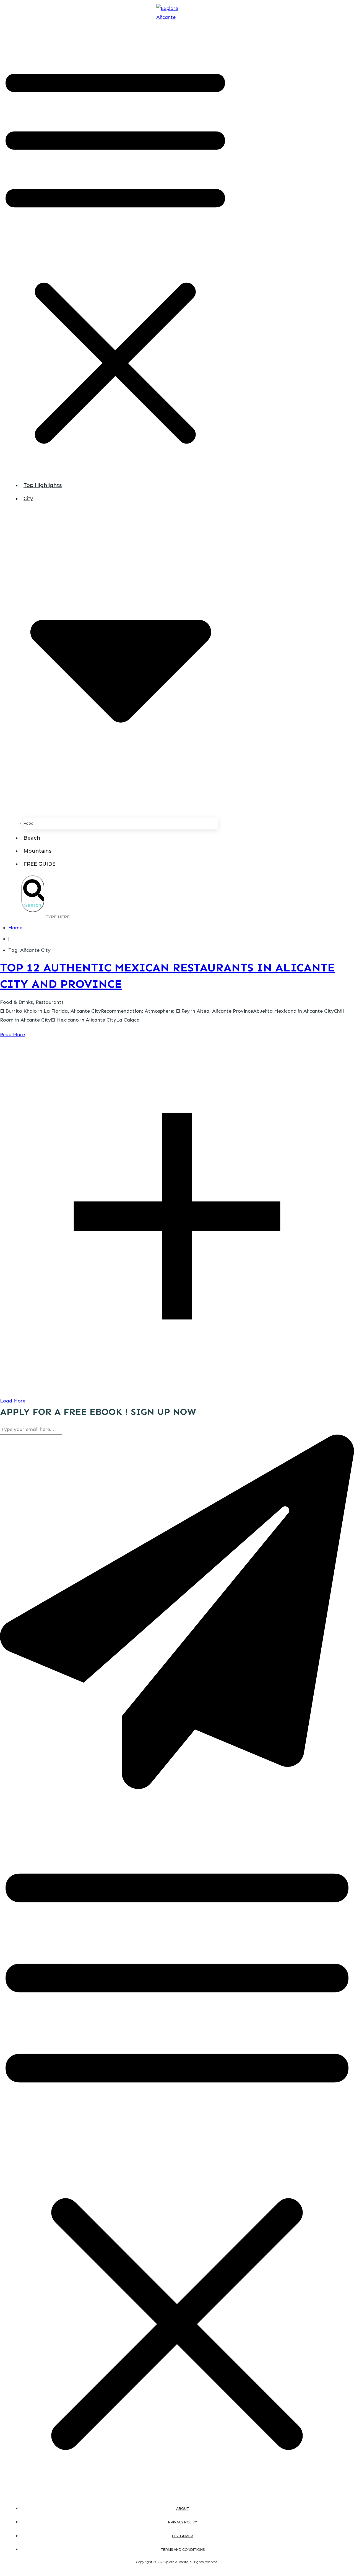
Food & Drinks (16, 1002)
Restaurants (50, 1002)
